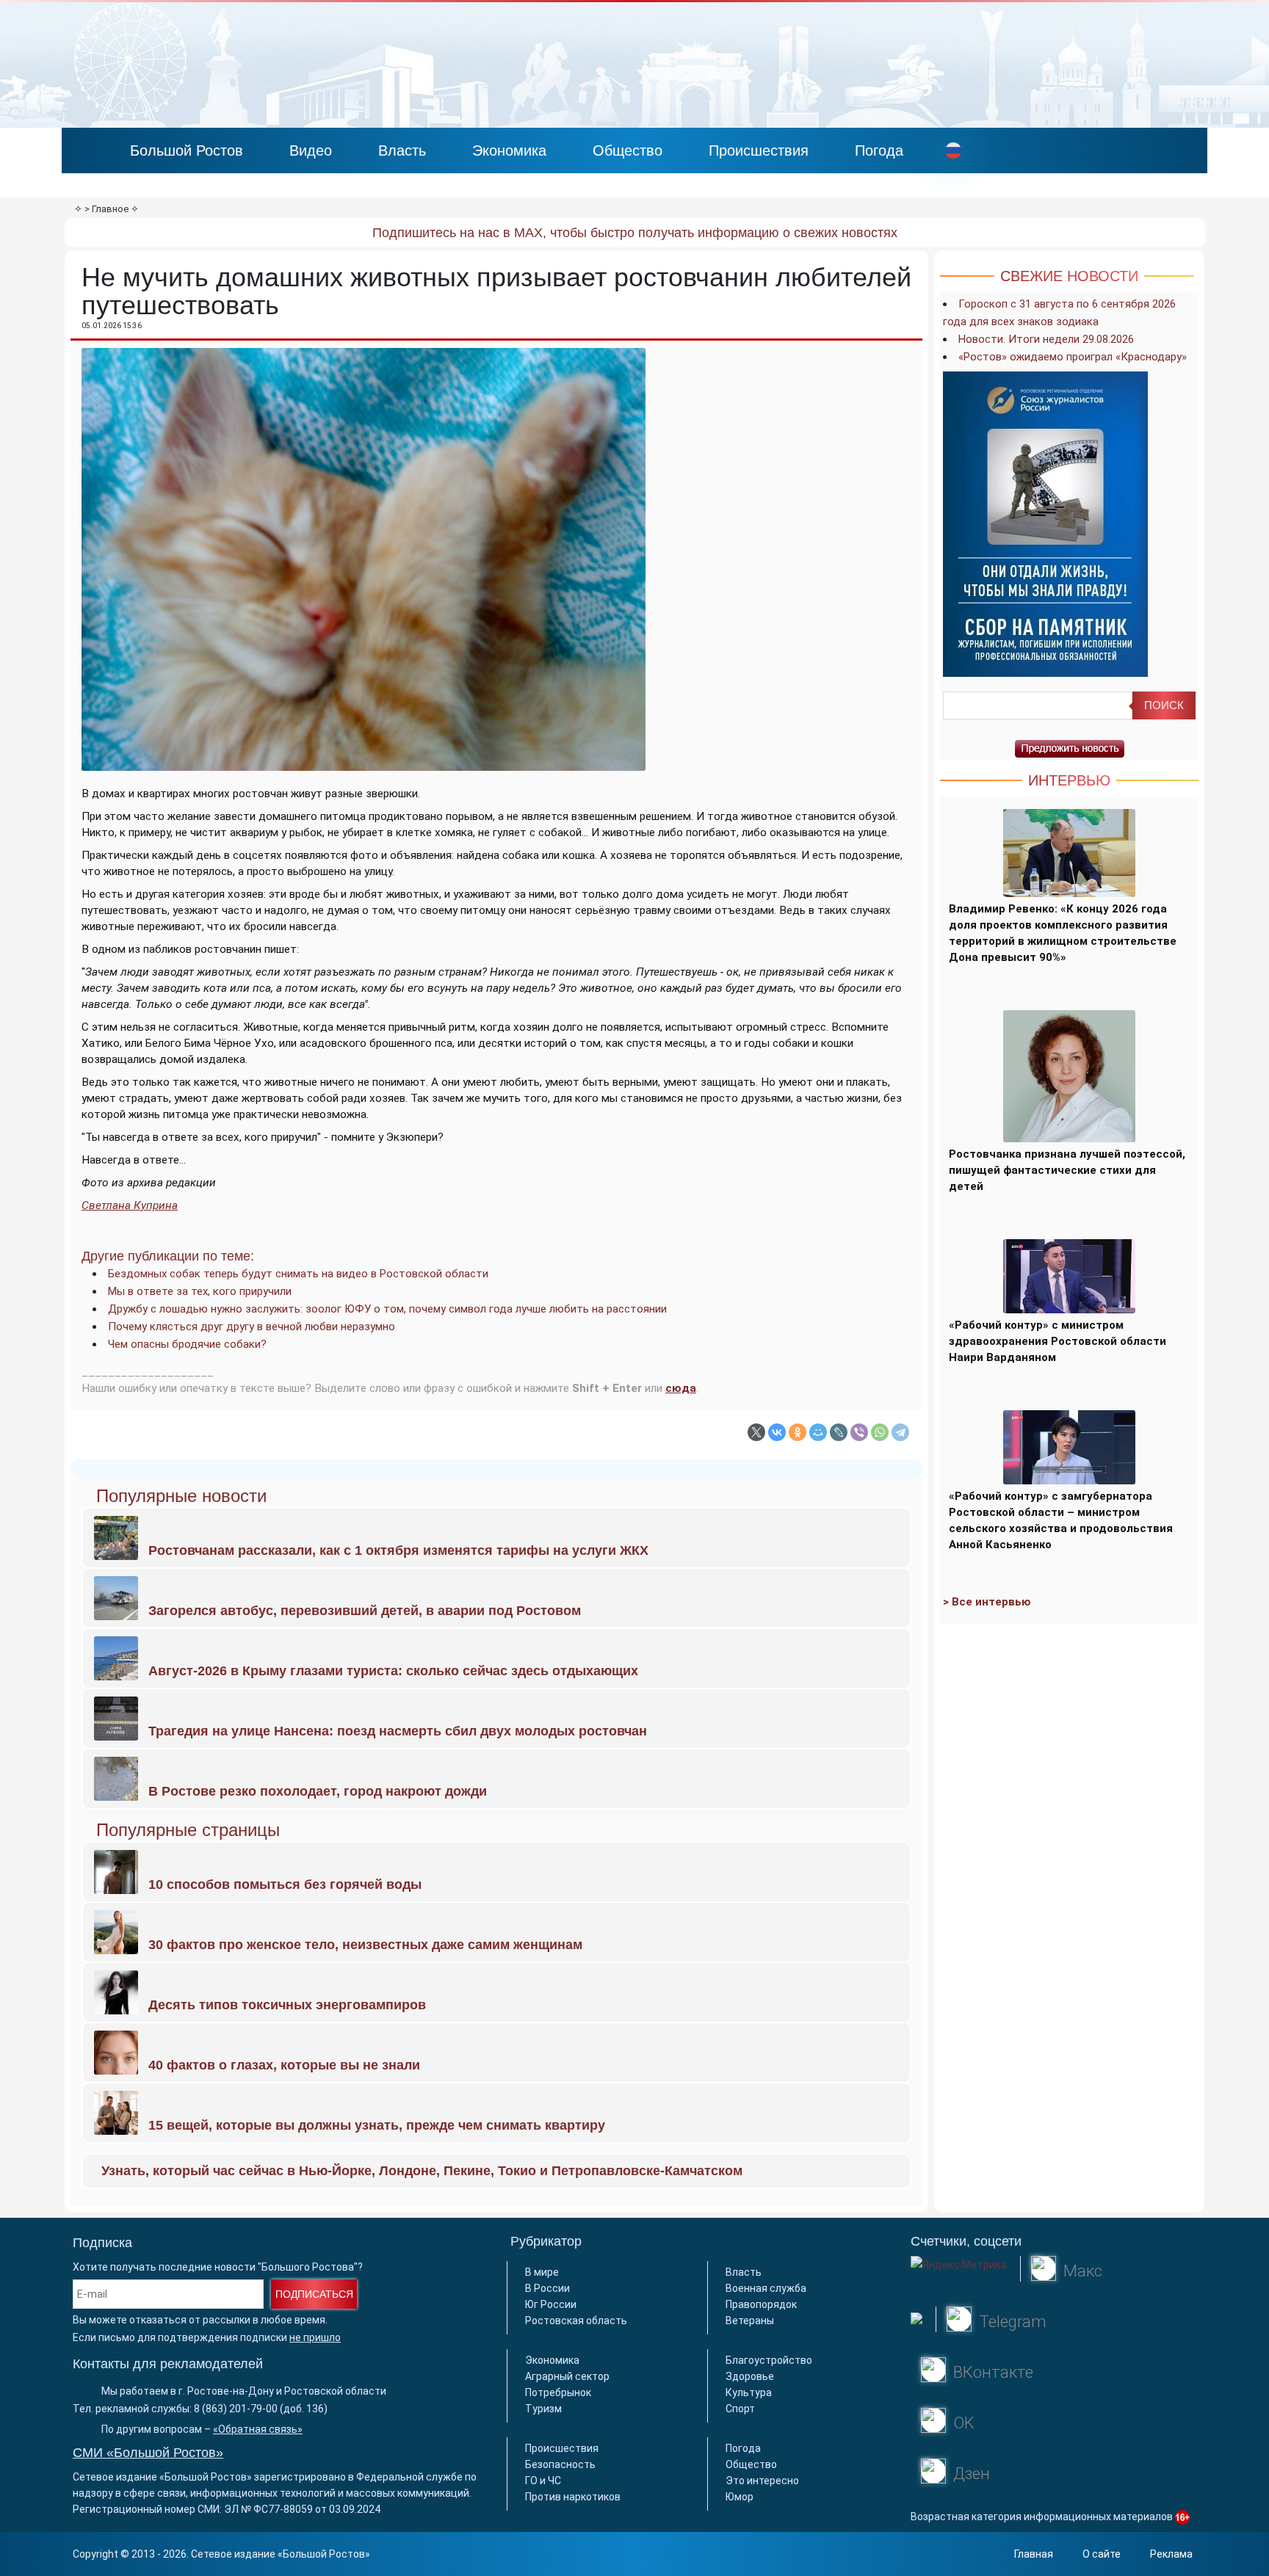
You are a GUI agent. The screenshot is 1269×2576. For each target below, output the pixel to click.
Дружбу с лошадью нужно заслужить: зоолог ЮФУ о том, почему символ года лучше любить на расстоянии (387, 1309)
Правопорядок (761, 2304)
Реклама (1171, 2554)
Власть (402, 150)
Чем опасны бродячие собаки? (187, 1344)
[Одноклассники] (798, 1432)
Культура (749, 2392)
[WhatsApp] (880, 1432)
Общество (628, 150)
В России (547, 2288)
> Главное (106, 209)
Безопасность (560, 2464)
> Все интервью (987, 1602)
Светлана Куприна (130, 1205)
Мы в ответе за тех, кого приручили (200, 1291)
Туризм (543, 2409)
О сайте (1102, 2554)
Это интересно (762, 2481)
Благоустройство (769, 2360)
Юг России (551, 2304)
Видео (311, 150)
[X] (756, 1432)
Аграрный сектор (567, 2376)
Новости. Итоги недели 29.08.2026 (1046, 339)
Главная (1034, 2554)
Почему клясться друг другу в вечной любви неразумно (252, 1327)
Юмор (740, 2497)
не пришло (315, 2337)
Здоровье (750, 2376)
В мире (542, 2272)
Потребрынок (558, 2392)
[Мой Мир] (818, 1432)
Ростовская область (576, 2321)
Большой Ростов (187, 150)
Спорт (740, 2409)
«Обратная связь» (258, 2429)
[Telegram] (900, 1432)
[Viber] (859, 1432)
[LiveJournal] (839, 1432)
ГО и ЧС (543, 2481)
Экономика (509, 150)
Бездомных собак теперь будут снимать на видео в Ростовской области (298, 1274)
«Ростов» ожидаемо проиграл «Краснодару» (1073, 357)
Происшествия (759, 150)
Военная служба (766, 2288)
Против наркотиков (573, 2497)
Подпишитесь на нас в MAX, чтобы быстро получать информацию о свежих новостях (635, 233)
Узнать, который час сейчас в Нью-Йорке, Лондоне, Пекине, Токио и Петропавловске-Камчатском (422, 2171)
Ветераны (750, 2321)
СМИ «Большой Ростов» (148, 2453)
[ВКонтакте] (777, 1432)
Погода (879, 150)
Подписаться (314, 2294)
